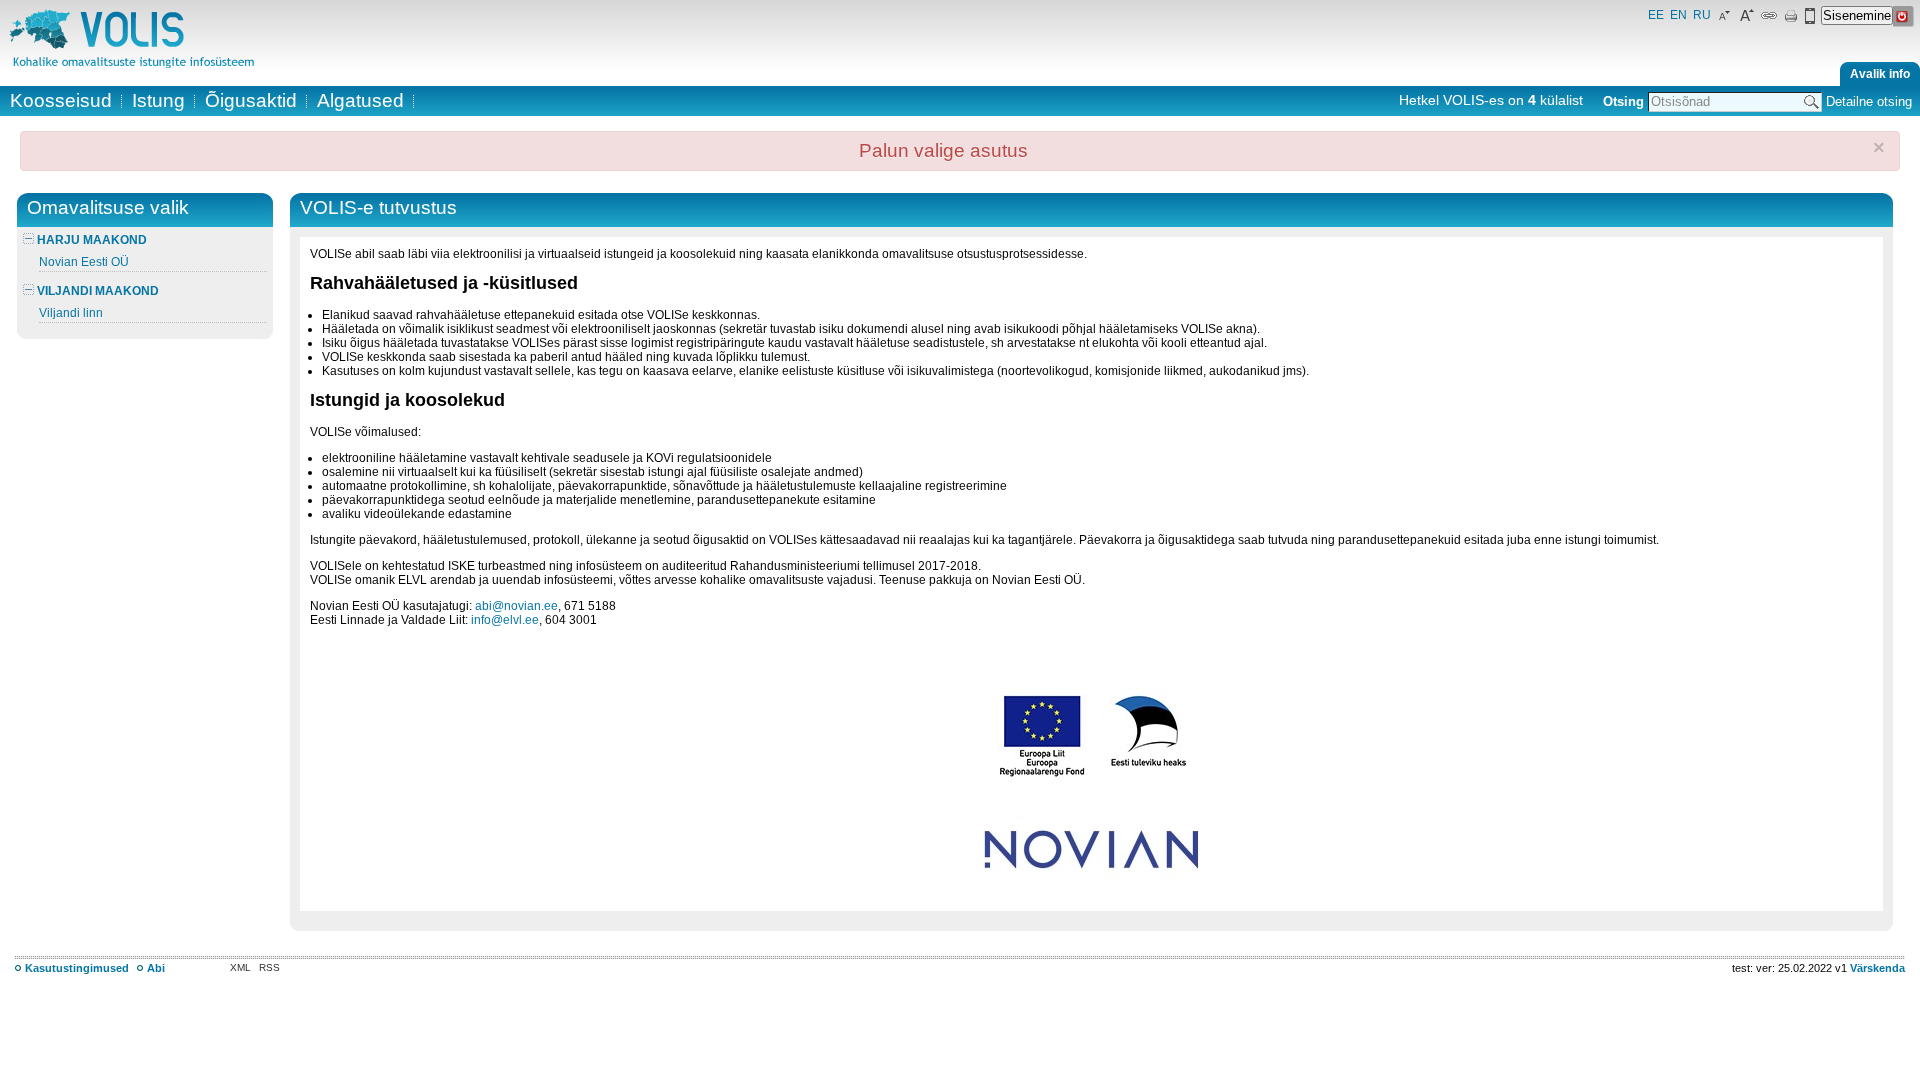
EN (1678, 15)
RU (1702, 15)
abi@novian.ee (516, 606)
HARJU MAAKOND (90, 240)
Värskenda (1877, 968)
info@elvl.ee (505, 620)
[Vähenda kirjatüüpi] (1725, 20)
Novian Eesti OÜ (84, 262)
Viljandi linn (71, 313)
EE (1656, 15)
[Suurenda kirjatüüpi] (1747, 20)
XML (240, 967)
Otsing (1623, 101)
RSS (269, 967)
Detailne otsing (1869, 101)
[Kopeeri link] (1769, 20)
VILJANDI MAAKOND (96, 291)
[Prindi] (1791, 20)
